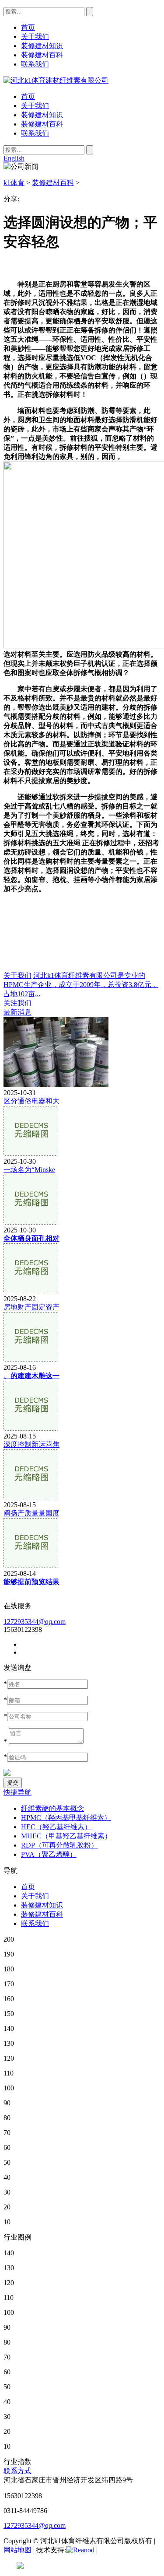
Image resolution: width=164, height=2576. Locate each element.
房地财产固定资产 (31, 1307)
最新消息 (17, 1012)
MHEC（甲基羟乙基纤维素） (66, 1836)
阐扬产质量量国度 (31, 1513)
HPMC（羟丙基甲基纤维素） (66, 1818)
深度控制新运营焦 (31, 1444)
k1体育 (14, 183)
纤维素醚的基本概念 (52, 1808)
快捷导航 (17, 1792)
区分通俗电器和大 (31, 1101)
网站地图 (17, 2550)
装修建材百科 (42, 124)
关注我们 (17, 1003)
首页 (28, 96)
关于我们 (35, 106)
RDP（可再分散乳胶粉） (59, 1845)
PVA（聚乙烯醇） (49, 1854)
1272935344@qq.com (35, 1622)
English (14, 158)
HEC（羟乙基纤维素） (56, 1827)
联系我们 (35, 133)
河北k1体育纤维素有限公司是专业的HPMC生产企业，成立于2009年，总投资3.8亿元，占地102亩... (81, 985)
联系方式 (17, 2471)
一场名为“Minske (29, 1170)
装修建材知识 (42, 115)
